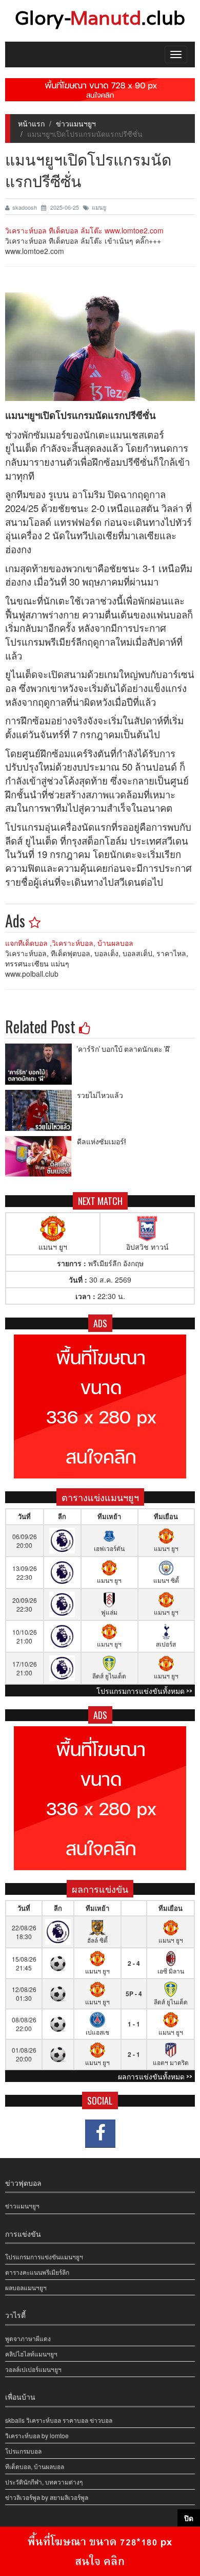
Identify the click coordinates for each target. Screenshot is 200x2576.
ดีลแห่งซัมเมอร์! (101, 1141)
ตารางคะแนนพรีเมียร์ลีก (37, 2272)
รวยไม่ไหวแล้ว (100, 1095)
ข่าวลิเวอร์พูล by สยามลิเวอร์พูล (47, 2497)
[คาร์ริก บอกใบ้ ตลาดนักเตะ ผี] (41, 1064)
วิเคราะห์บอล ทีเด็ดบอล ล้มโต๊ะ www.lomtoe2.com (84, 230)
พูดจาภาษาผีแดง (28, 2338)
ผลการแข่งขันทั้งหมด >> (155, 2076)
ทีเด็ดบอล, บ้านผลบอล (35, 2466)
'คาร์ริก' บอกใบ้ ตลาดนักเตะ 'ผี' (124, 1048)
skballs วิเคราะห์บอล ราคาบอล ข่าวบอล (59, 2420)
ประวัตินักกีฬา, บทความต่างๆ (44, 2482)
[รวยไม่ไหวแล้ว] (41, 1110)
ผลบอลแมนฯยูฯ (26, 2287)
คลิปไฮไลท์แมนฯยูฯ (31, 2354)
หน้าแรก (31, 123)
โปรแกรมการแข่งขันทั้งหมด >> (144, 1691)
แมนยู (99, 207)
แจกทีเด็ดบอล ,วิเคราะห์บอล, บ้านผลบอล (69, 943)
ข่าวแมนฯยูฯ (76, 123)
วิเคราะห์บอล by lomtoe (37, 2435)
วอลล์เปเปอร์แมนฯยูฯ (33, 2369)
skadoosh (25, 207)
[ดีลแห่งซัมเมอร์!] (41, 1157)
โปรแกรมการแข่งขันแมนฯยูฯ (44, 2257)
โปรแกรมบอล (23, 2451)
